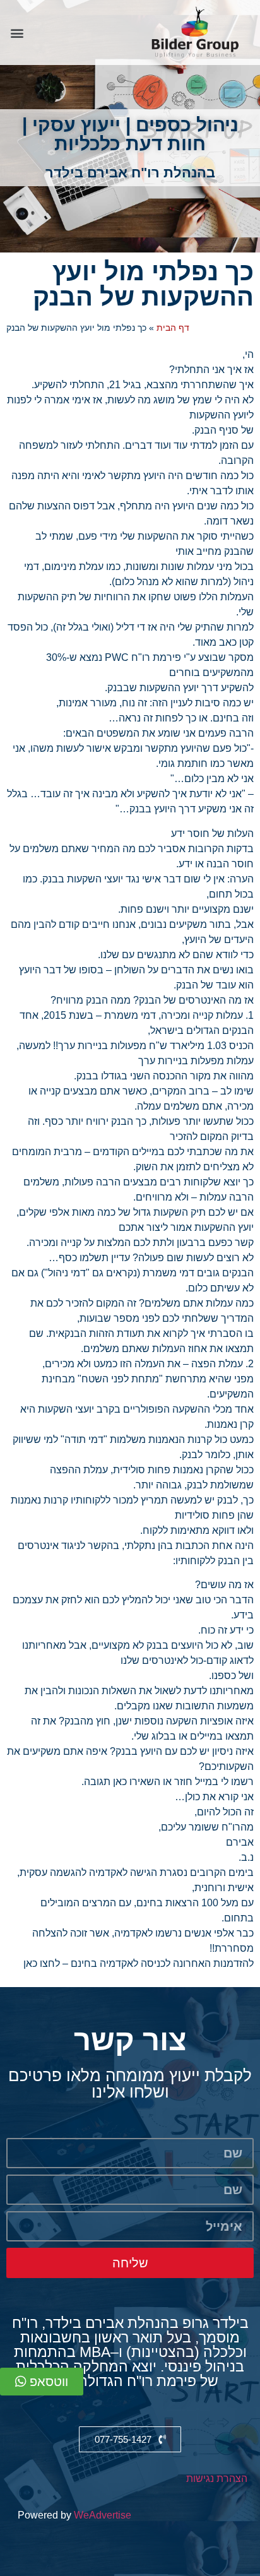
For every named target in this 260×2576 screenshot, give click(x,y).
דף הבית (173, 328)
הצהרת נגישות (217, 2478)
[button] (17, 33)
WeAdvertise (103, 2515)
